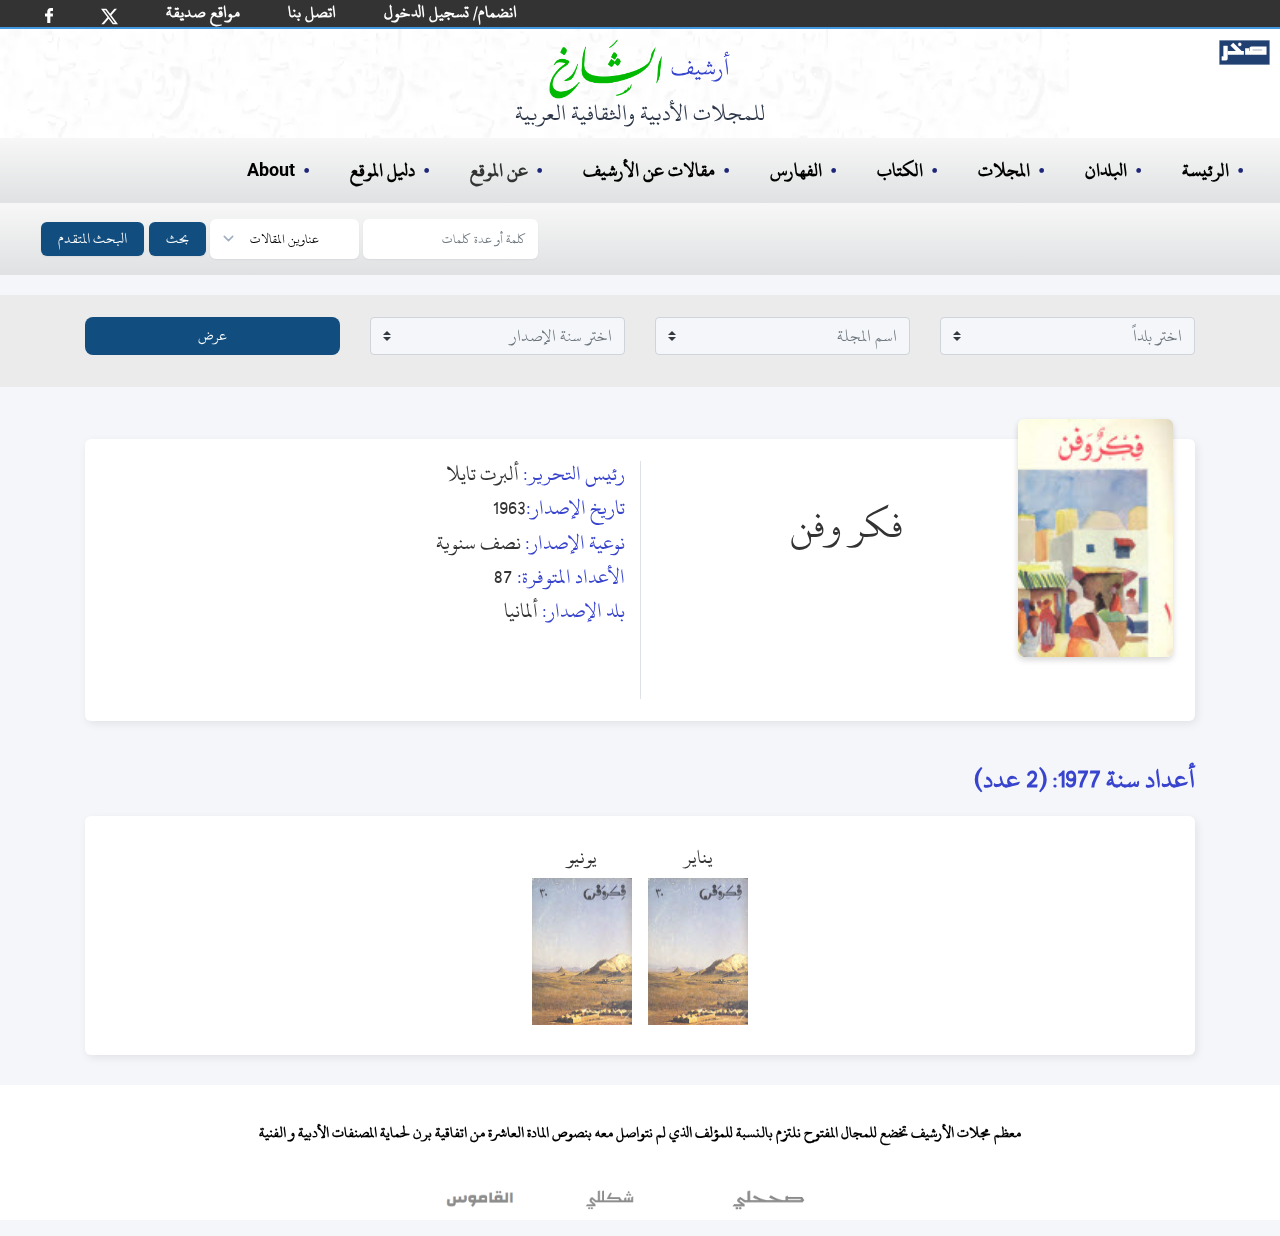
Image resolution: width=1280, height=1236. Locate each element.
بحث (177, 238)
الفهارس (796, 170)
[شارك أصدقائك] (49, 15)
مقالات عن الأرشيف (649, 170)
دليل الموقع (382, 170)
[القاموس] (482, 1205)
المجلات (1004, 170)
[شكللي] (610, 1205)
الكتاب (900, 170)
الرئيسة (1205, 170)
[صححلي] (768, 1205)
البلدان (1106, 170)
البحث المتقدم (92, 238)
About (271, 171)
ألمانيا (521, 610)
